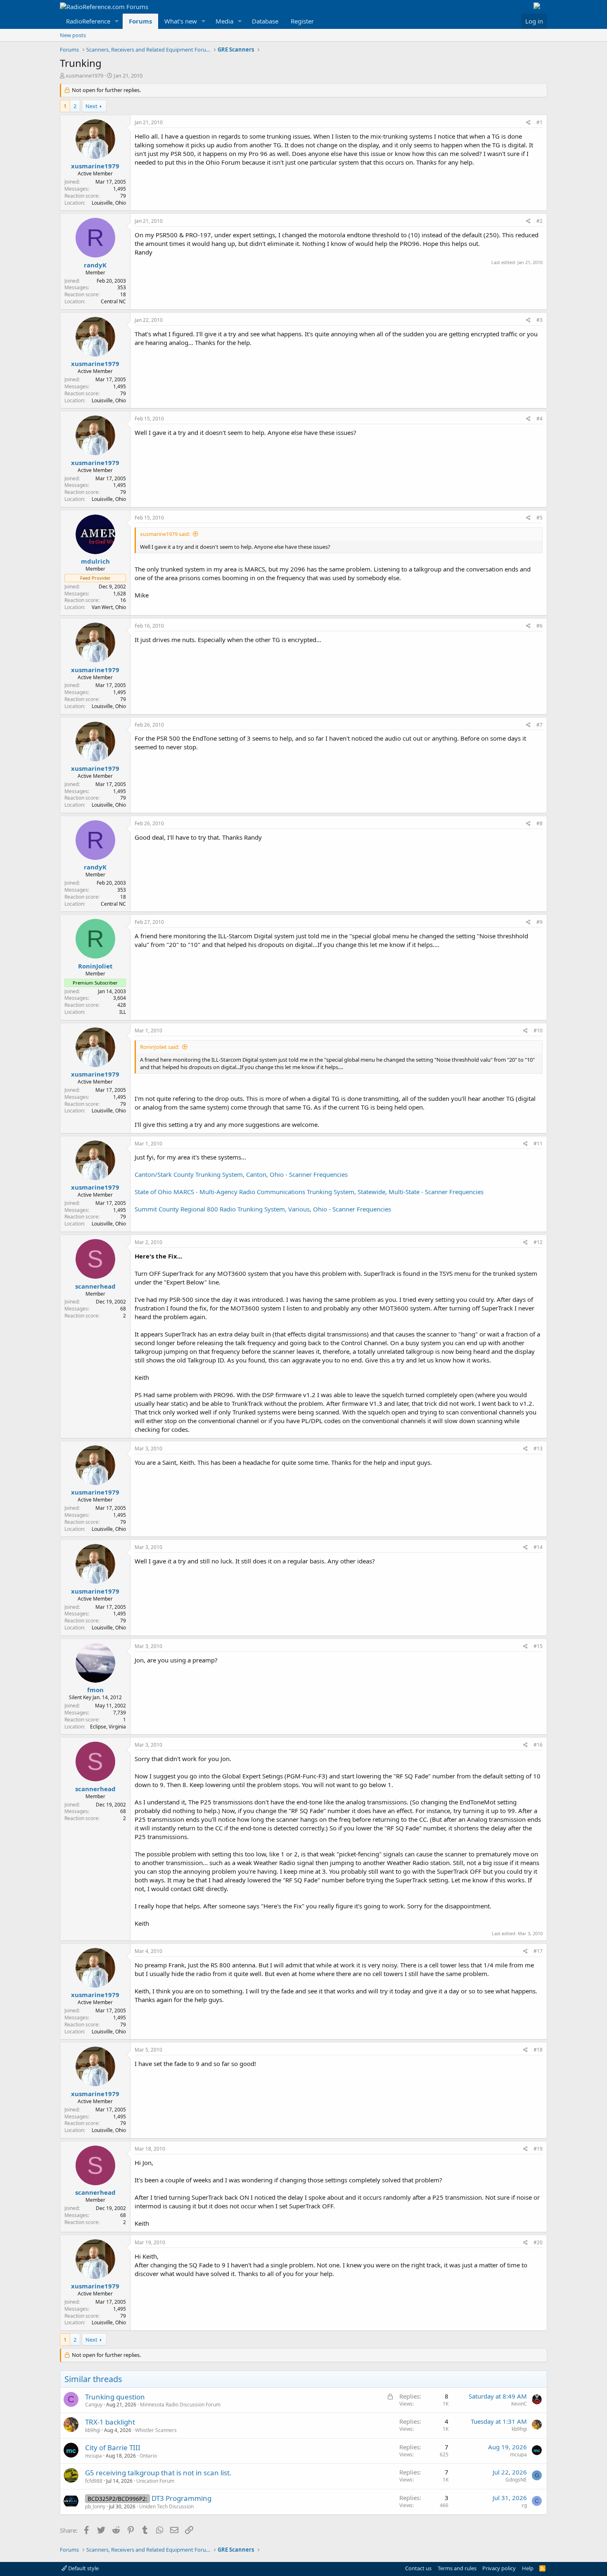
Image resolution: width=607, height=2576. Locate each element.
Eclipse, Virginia (108, 1727)
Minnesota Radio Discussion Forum (180, 2405)
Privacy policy (499, 2568)
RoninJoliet (95, 966)
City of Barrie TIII (113, 2447)
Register (302, 21)
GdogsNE (516, 2480)
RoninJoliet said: (160, 1047)
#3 (539, 320)
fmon (95, 1690)
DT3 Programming (181, 2498)
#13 (538, 1449)
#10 (538, 1031)
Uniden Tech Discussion (166, 2506)
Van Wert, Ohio (109, 607)
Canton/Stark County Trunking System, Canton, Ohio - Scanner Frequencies (241, 1174)
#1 (539, 122)
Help (528, 2568)
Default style (83, 2568)
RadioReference (88, 21)
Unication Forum (155, 2481)
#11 (538, 1144)
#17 (538, 1951)
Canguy (94, 2405)
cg (524, 2505)
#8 (539, 823)
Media (224, 21)
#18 (538, 2050)
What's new (181, 21)
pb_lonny (95, 2506)
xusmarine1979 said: (165, 534)
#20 (538, 2242)
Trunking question (115, 2397)
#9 (539, 922)
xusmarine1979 (84, 76)
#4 (539, 419)
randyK (95, 265)
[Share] (528, 123)
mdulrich (95, 561)
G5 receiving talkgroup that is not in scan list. (158, 2473)
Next (91, 106)
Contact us (418, 2568)
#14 (538, 1547)
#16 (538, 1745)
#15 (538, 1646)
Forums (140, 21)
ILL (123, 1012)
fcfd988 (94, 2481)
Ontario (148, 2456)
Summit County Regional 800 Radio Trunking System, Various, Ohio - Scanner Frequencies (263, 1209)
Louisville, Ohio (109, 203)
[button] (117, 21)
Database (265, 21)
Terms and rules (457, 2568)
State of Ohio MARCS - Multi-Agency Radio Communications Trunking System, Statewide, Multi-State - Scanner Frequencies (309, 1192)
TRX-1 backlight (110, 2422)
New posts (73, 35)
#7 (539, 725)
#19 (538, 2149)
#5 (539, 518)
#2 (539, 221)
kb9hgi (93, 2430)
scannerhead (95, 1286)
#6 (539, 626)
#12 (538, 1242)
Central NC (113, 301)
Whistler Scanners (156, 2430)
